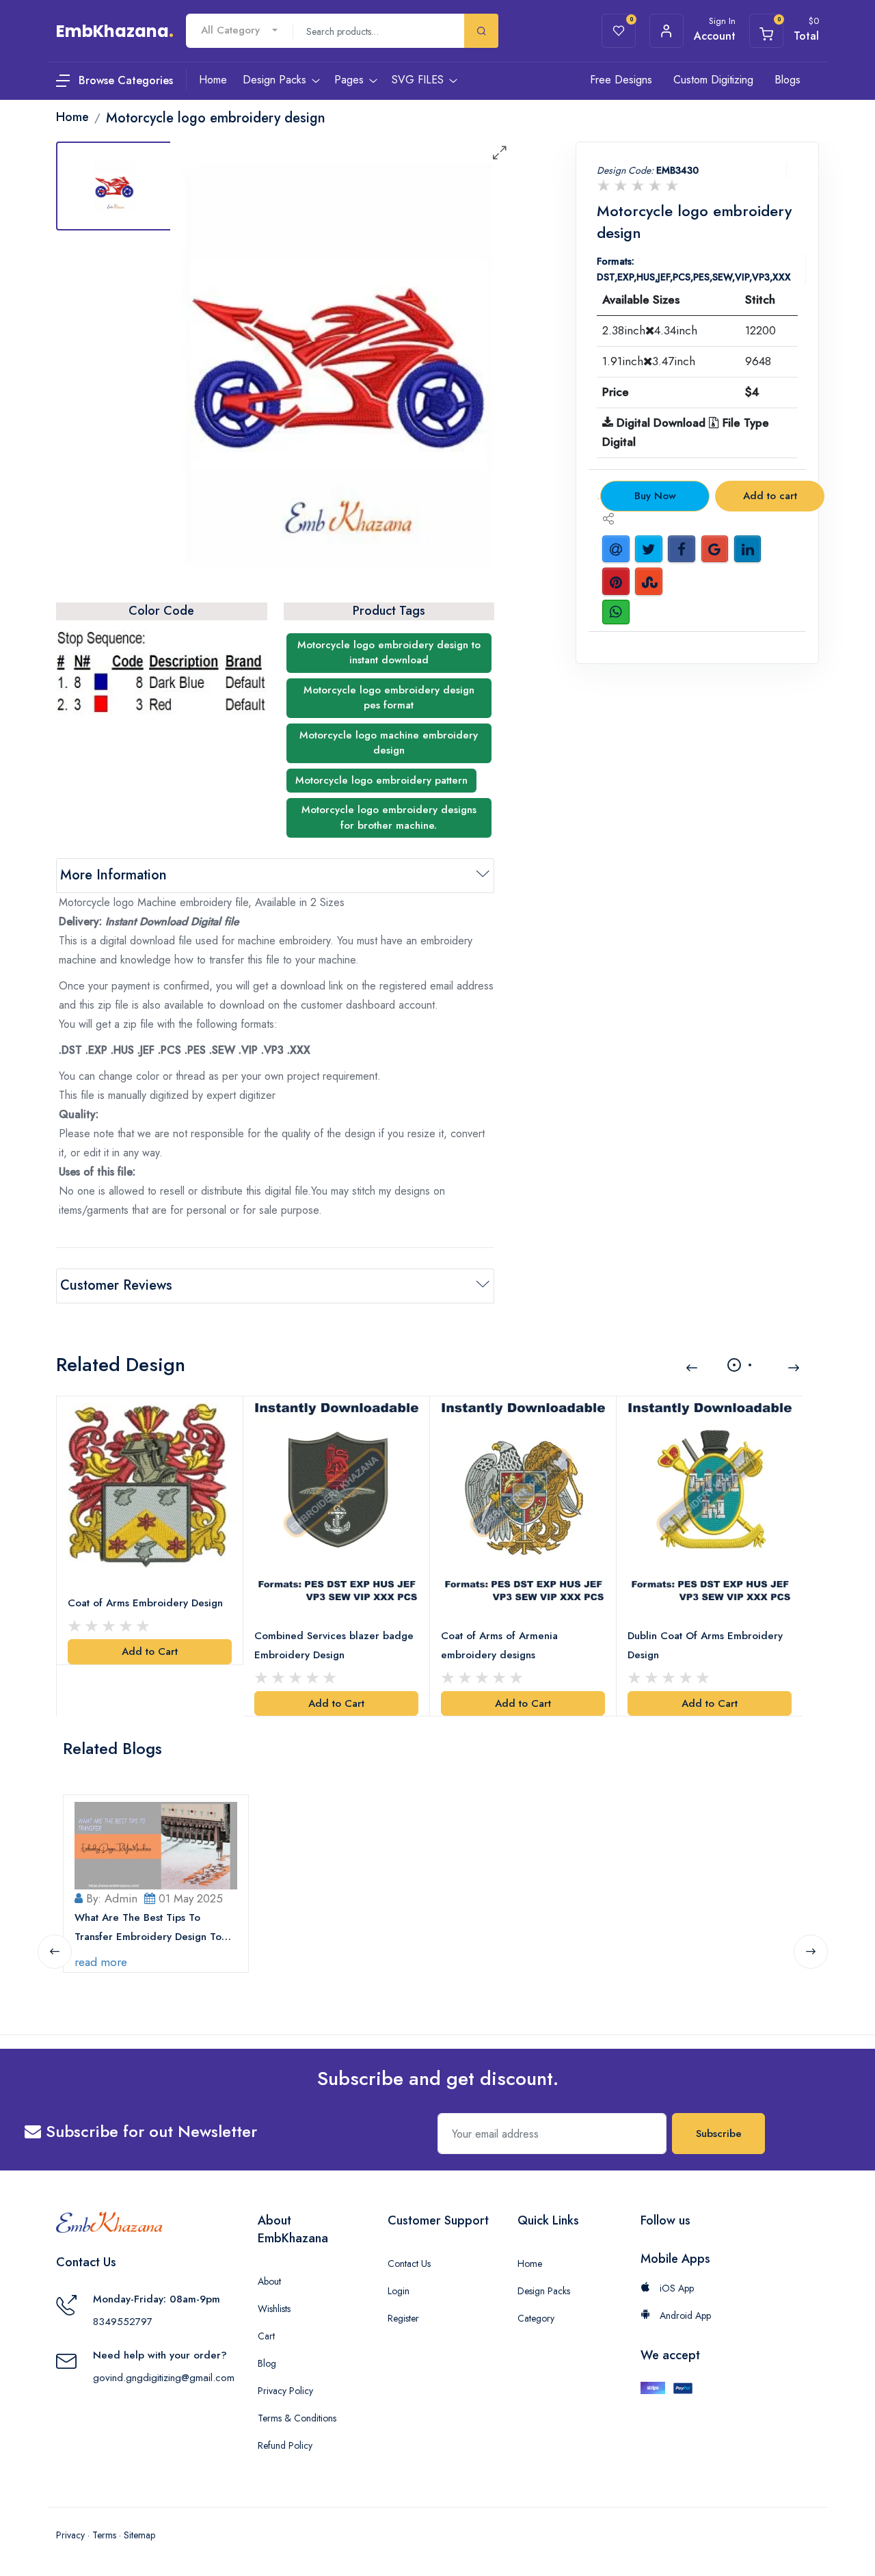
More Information (113, 875)
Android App (684, 2315)
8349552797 (123, 2322)
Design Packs (544, 2291)
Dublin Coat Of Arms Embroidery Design (705, 1645)
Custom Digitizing (713, 80)
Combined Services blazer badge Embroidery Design (334, 1645)
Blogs (787, 80)
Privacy (70, 2535)
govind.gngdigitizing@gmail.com (164, 2378)
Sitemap (139, 2535)
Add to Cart (150, 1651)
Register (403, 2318)
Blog (267, 2363)
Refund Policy (285, 2445)
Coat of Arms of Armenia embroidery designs (499, 1645)
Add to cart (770, 496)
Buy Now (655, 496)
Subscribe (719, 2134)
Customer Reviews (116, 1285)
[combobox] (239, 30)
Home (530, 2263)
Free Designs (621, 80)
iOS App (675, 2288)
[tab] (114, 186)
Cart (266, 2336)
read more (101, 1962)
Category (536, 2318)
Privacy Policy (285, 2391)
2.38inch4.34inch (650, 330)
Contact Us (409, 2263)
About (269, 2281)
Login (399, 2291)
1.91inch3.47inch (649, 361)
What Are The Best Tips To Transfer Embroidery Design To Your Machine (148, 1928)
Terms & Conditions (297, 2418)
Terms (104, 2535)
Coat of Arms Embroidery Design (145, 1603)
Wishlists (274, 2309)
